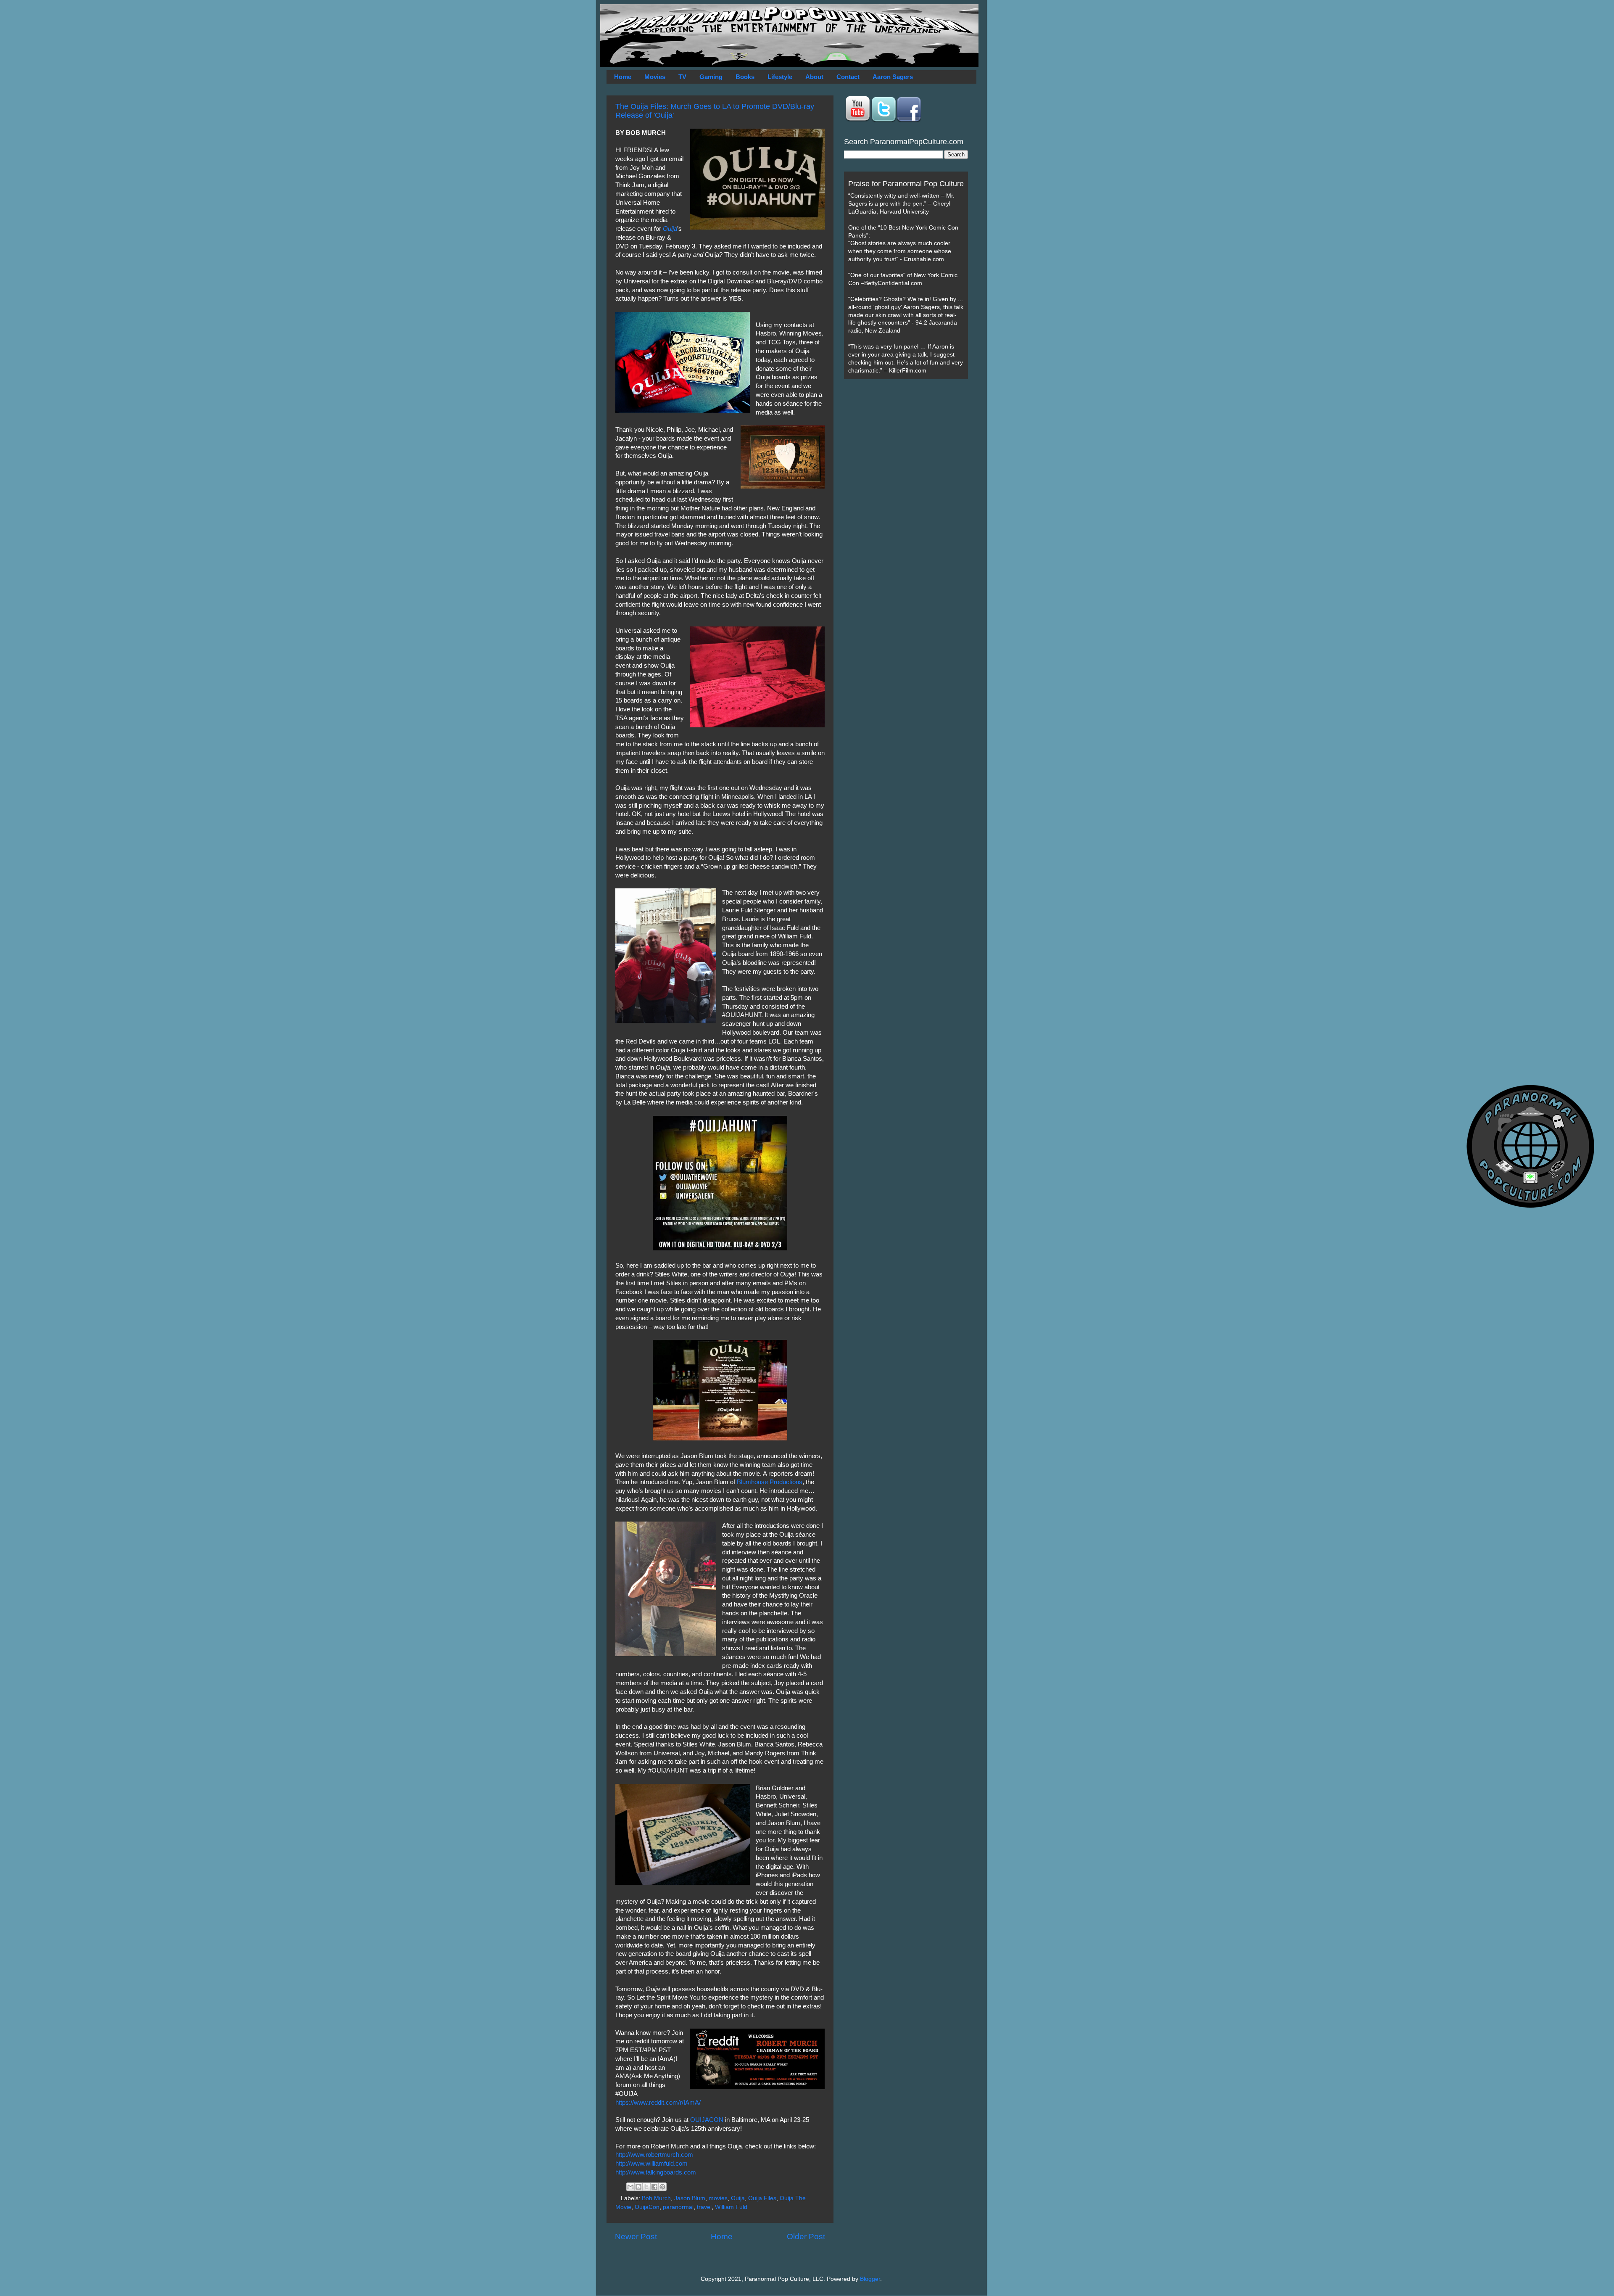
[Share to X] (646, 2187)
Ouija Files (762, 2198)
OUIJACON (707, 2120)
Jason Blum (690, 2198)
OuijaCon (647, 2207)
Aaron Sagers (893, 77)
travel (704, 2207)
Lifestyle (780, 77)
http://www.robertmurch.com (654, 2155)
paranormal (678, 2207)
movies (718, 2198)
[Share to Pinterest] (662, 2187)
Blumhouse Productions (770, 1482)
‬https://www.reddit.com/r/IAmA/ (658, 2103)
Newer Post (636, 2237)
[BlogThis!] (638, 2187)
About (814, 77)
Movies (655, 77)
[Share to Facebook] (654, 2187)
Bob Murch (656, 2198)
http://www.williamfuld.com (651, 2164)
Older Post (806, 2237)
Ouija (670, 229)
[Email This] (630, 2187)
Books (745, 77)
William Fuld (731, 2207)
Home (623, 77)
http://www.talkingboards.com (656, 2172)
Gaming (711, 77)
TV (682, 77)
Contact (848, 77)
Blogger (870, 2279)
